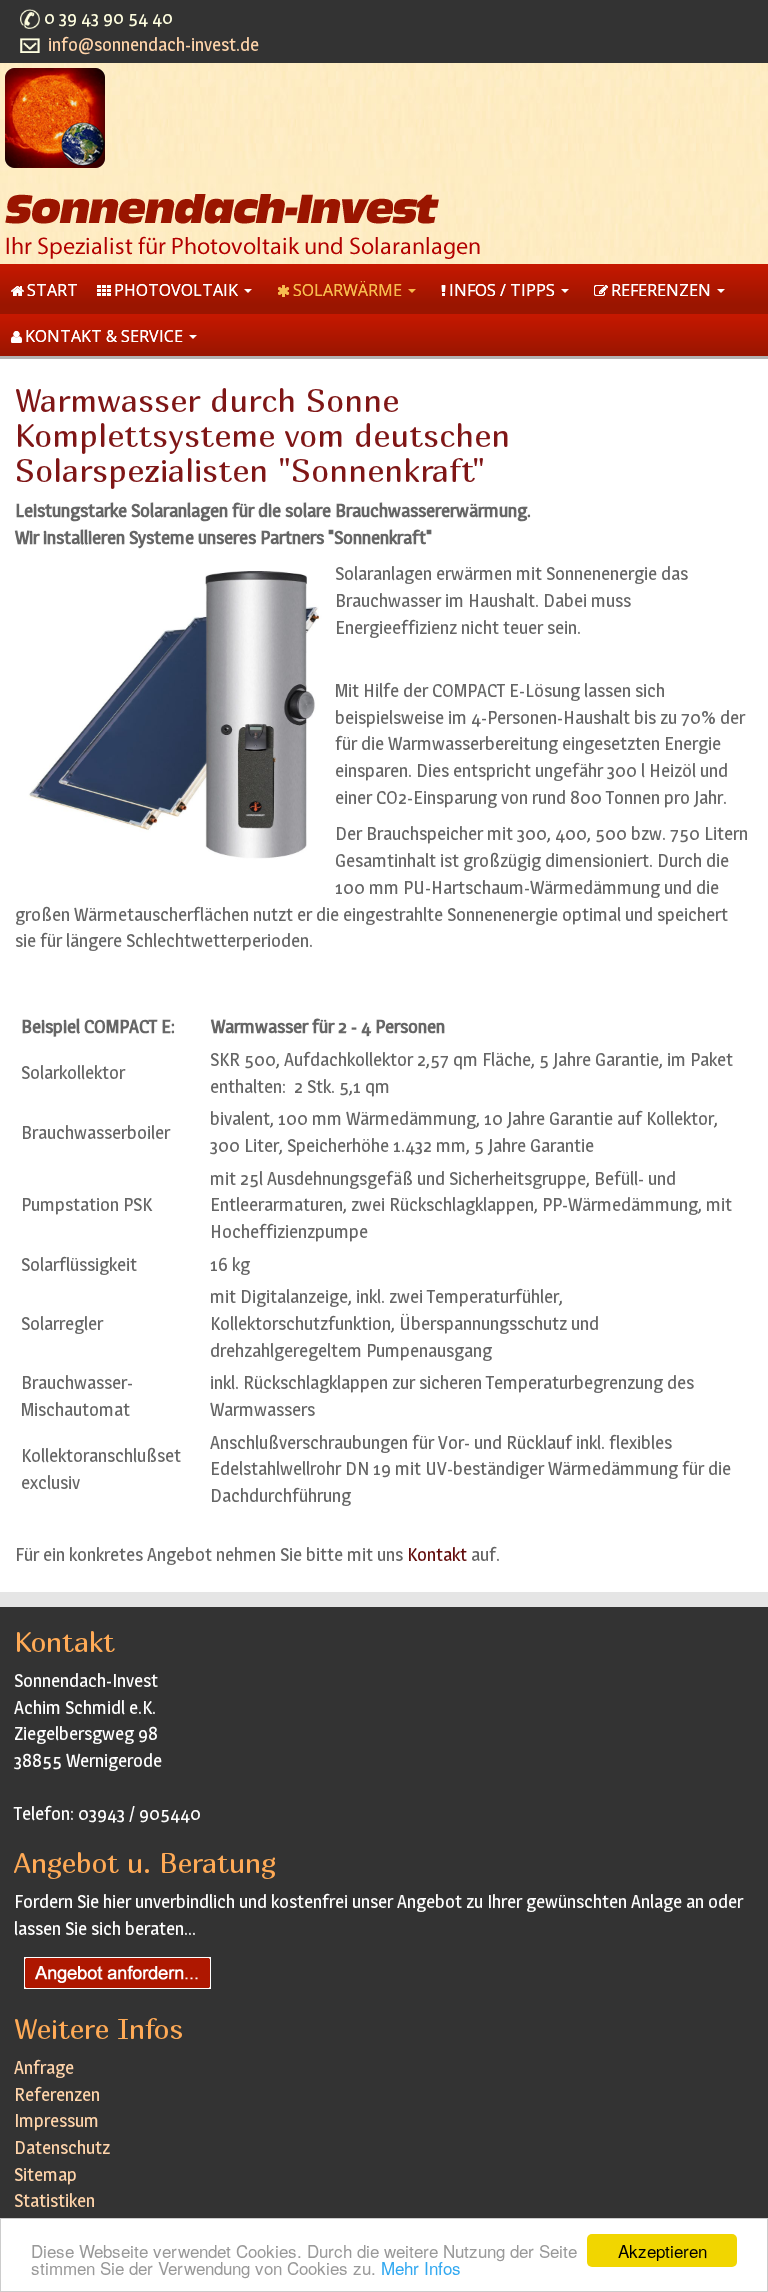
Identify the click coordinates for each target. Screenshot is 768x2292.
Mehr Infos (421, 2267)
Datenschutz (62, 2147)
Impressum (56, 2120)
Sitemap (45, 2174)
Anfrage (44, 2067)
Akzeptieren (662, 2250)
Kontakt (437, 1554)
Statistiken (54, 2200)
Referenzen (57, 2094)
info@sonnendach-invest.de (153, 44)
